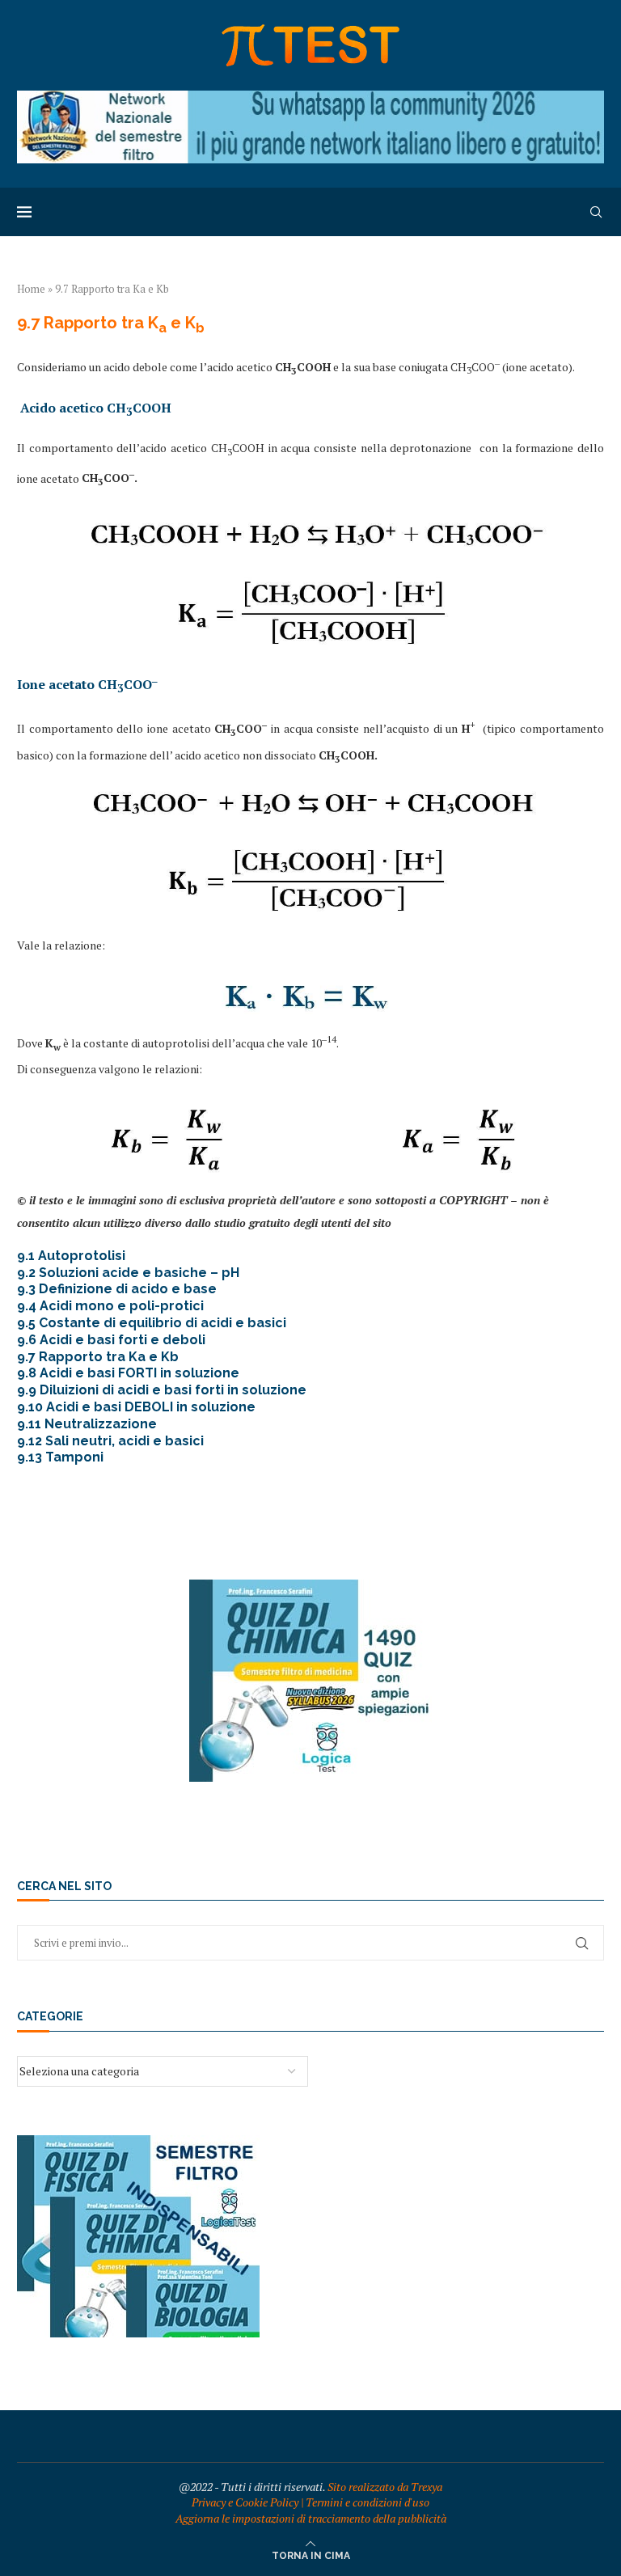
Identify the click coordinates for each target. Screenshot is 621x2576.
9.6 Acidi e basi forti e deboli (111, 1340)
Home (31, 289)
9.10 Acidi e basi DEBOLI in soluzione (136, 1407)
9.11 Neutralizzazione (87, 1424)
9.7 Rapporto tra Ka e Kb (98, 1357)
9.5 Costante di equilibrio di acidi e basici (152, 1323)
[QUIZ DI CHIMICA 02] (310, 1587)
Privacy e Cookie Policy (245, 2502)
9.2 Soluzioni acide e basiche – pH (128, 1273)
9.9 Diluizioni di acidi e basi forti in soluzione (162, 1390)
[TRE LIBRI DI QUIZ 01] (138, 2143)
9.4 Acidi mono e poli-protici (110, 1306)
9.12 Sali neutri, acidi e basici (110, 1441)
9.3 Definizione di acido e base (117, 1289)
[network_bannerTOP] (310, 98)
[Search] (596, 212)
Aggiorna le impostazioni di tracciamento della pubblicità (311, 2518)
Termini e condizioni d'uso (368, 2502)
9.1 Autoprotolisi (71, 1256)
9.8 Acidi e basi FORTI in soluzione (128, 1373)
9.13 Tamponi (60, 1457)
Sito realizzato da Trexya (385, 2487)
